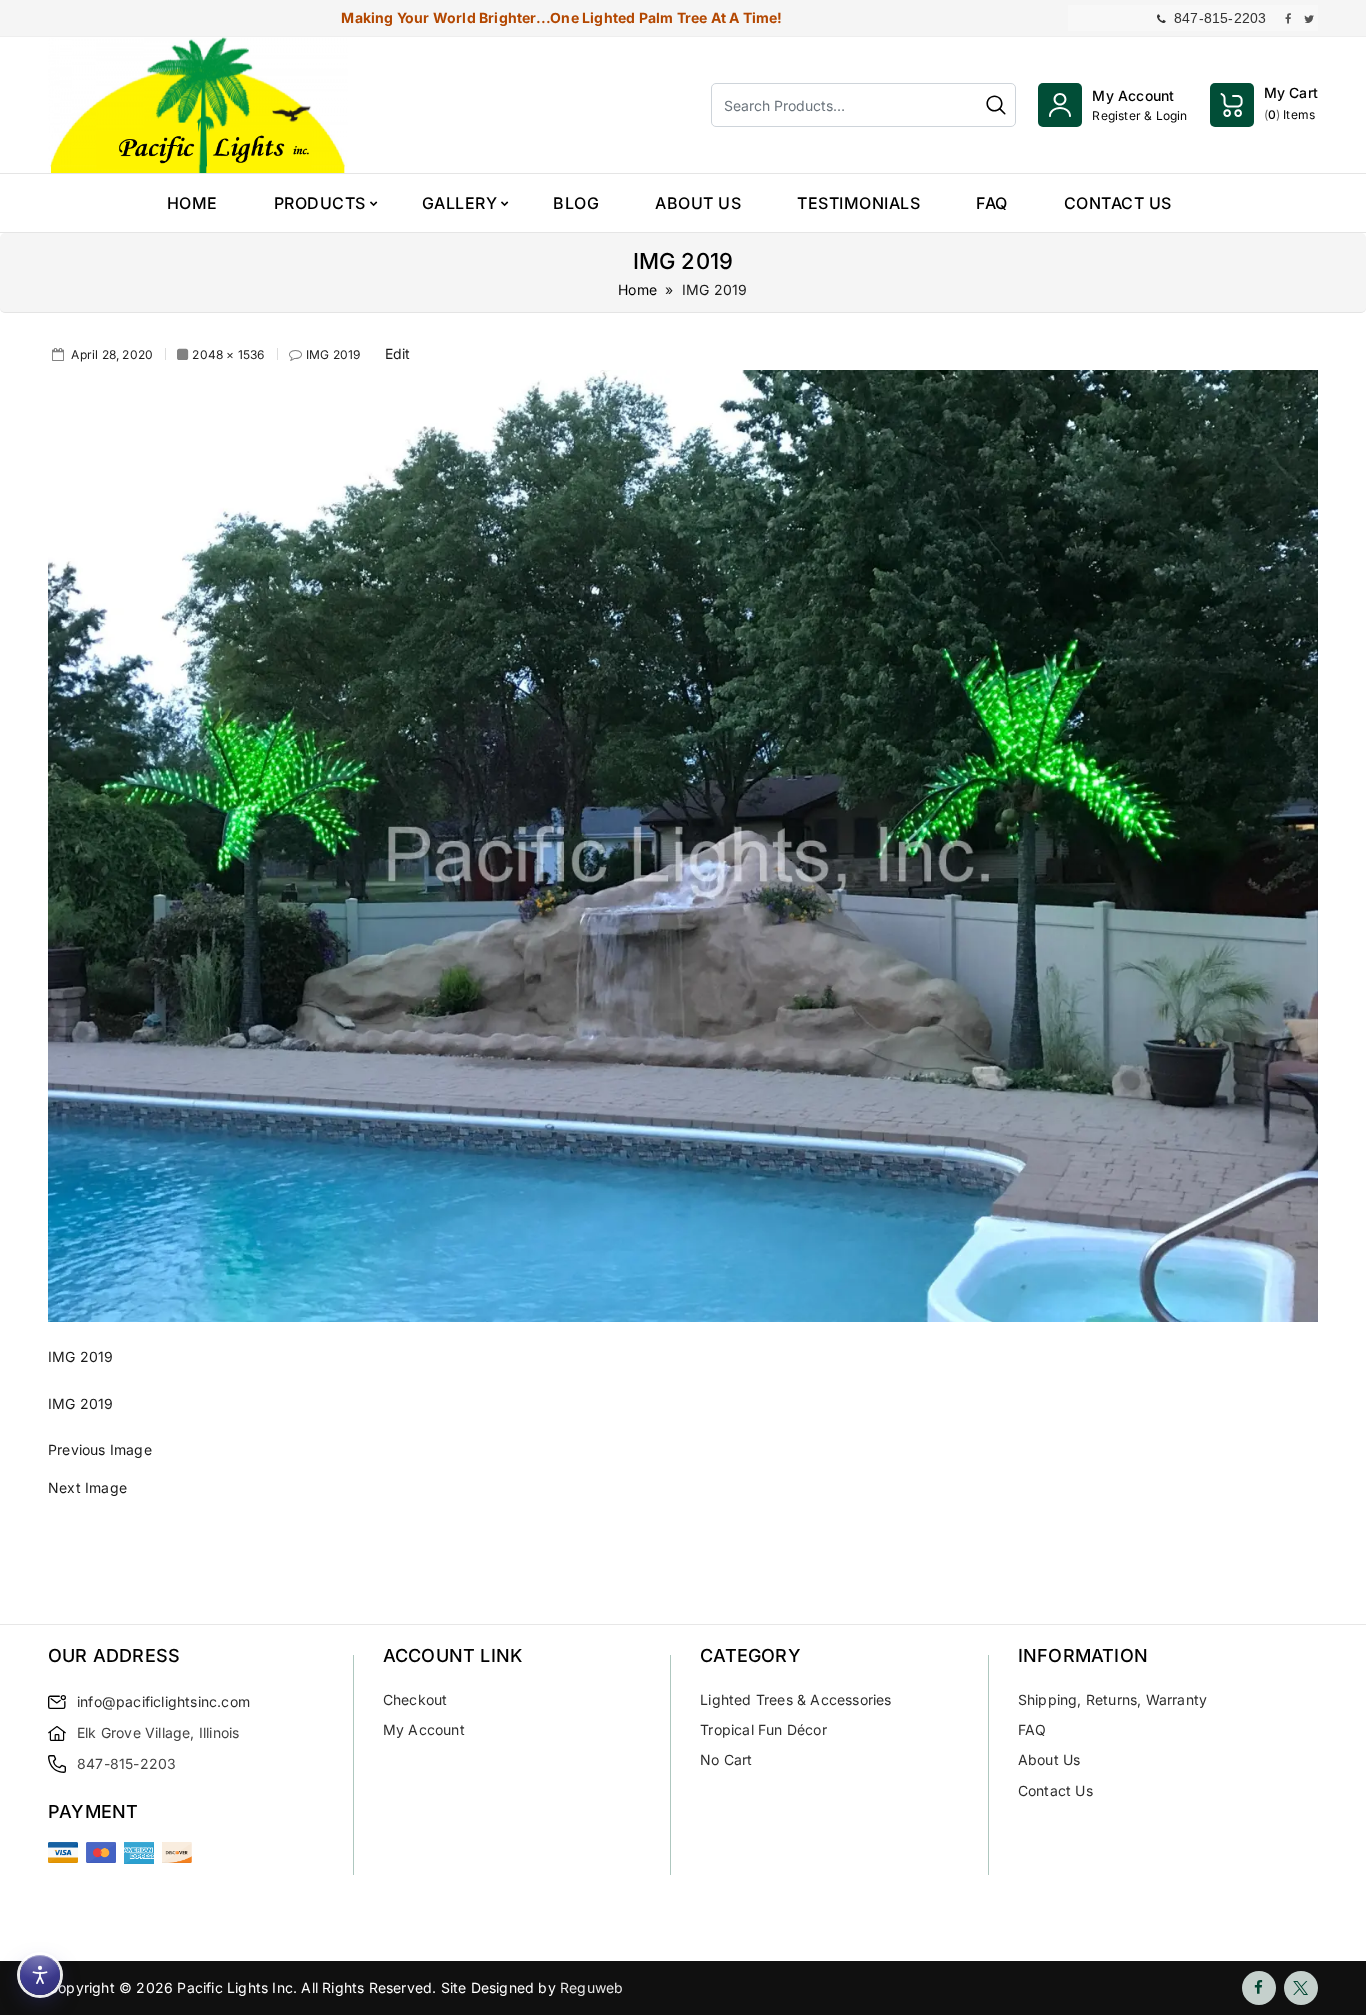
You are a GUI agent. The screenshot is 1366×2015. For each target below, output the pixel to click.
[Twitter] (1301, 1988)
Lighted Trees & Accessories (795, 1699)
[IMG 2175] (683, 1506)
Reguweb (591, 1987)
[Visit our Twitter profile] (1309, 17)
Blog (576, 203)
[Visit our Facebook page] (1288, 17)
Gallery (460, 203)
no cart (726, 1759)
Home (192, 203)
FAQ (992, 203)
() (1291, 103)
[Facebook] (1259, 1988)
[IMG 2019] (683, 844)
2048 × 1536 (228, 354)
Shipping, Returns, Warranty (1112, 1699)
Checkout (415, 1699)
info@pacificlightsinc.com (163, 1701)
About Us (698, 203)
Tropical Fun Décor (763, 1729)
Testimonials (858, 203)
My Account (424, 1729)
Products (320, 203)
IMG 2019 (333, 354)
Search (996, 105)
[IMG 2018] (683, 1469)
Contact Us (1118, 203)
